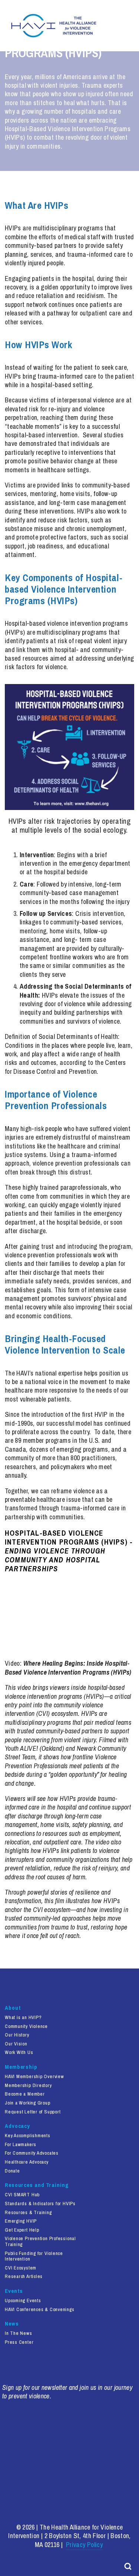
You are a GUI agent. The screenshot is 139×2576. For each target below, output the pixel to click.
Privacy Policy (84, 2545)
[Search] (128, 2566)
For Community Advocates (32, 2153)
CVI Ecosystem (21, 2268)
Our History (17, 2035)
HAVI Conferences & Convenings (40, 2310)
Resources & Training (28, 2213)
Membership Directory (28, 2086)
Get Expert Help (22, 2230)
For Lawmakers (21, 2145)
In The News (19, 2333)
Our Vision (16, 2044)
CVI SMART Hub (22, 2195)
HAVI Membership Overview (34, 2077)
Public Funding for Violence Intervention (34, 2256)
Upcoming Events (23, 2301)
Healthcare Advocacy (27, 2162)
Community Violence (26, 2026)
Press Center (19, 2342)
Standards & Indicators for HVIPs (40, 2204)
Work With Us (19, 2052)
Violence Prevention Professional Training (40, 2242)
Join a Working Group (28, 2103)
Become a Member (25, 2094)
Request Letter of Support (33, 2112)
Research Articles (24, 2277)
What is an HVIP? (23, 2018)
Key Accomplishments (28, 2136)
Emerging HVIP (21, 2221)
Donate (12, 2171)
